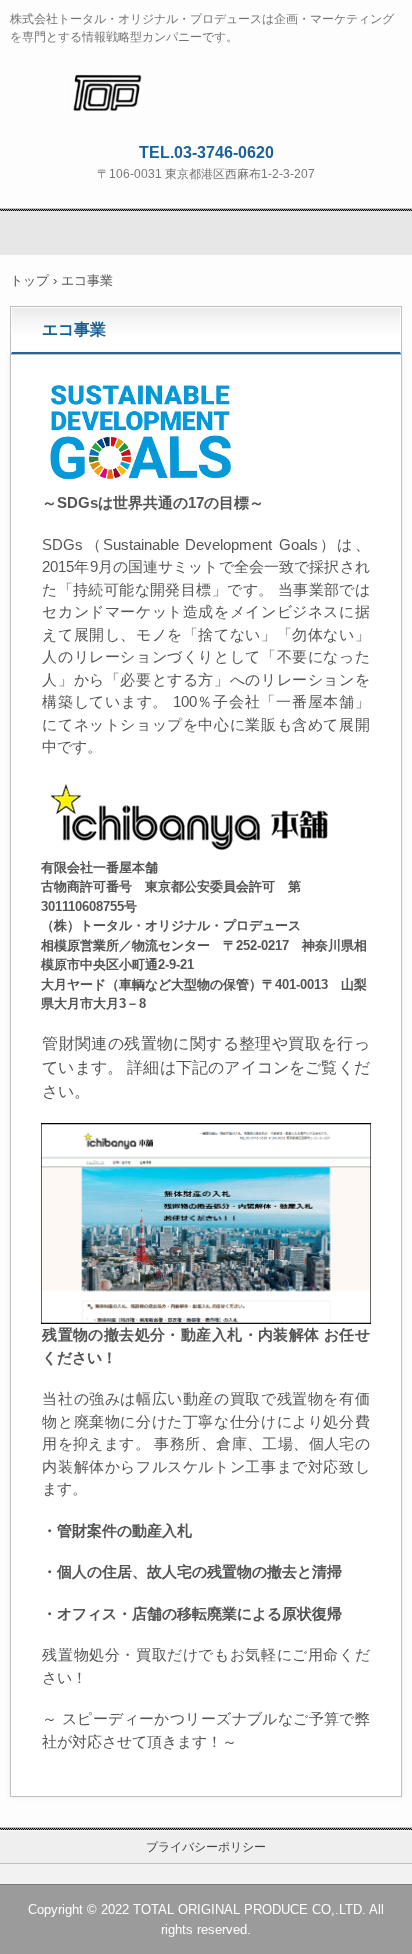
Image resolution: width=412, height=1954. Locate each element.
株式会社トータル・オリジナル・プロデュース (206, 91)
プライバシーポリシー (206, 1847)
